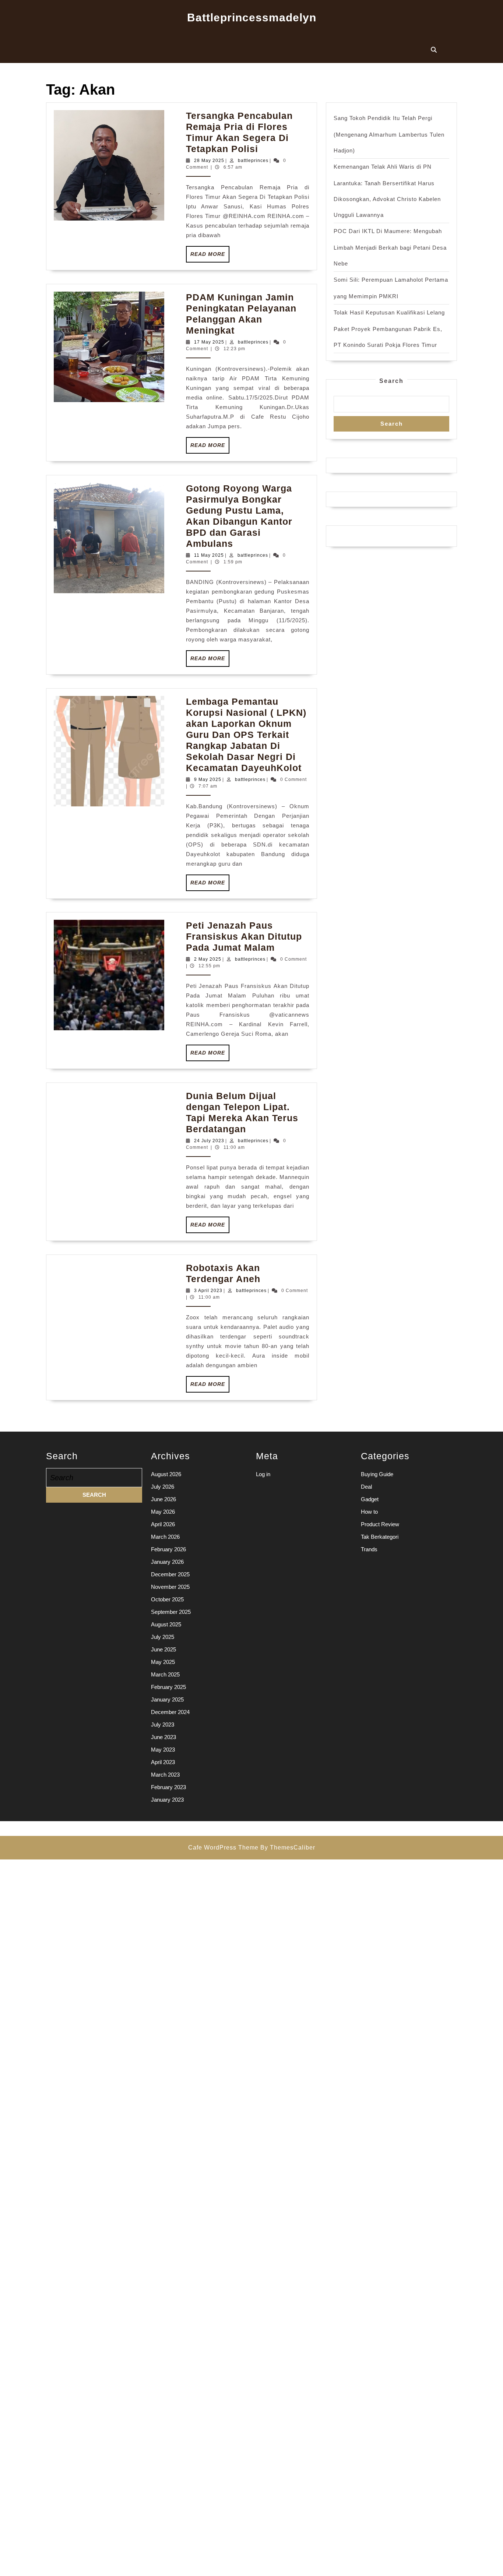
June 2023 (163, 1737)
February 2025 (168, 1687)
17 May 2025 (209, 342)
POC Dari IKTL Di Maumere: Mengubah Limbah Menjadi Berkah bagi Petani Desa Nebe (390, 247)
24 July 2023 (209, 1141)
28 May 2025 (209, 161)
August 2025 (166, 1624)
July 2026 (163, 1487)
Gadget (370, 1499)
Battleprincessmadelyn (252, 17)
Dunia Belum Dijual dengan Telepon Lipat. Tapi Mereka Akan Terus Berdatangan (242, 1112)
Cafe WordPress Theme (223, 1847)
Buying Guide (377, 1474)
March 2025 (165, 1674)
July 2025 (163, 1637)
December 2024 (170, 1712)
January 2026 (167, 1562)
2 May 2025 (208, 959)
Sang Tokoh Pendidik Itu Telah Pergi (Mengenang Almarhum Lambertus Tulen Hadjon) (389, 134)
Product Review (380, 1524)
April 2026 (163, 1524)
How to (369, 1512)
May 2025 (163, 1662)
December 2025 (170, 1574)
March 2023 (165, 1775)
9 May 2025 (208, 780)
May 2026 (163, 1512)
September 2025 (171, 1612)
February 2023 (168, 1787)
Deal (366, 1487)
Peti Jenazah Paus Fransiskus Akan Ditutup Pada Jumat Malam (244, 936)
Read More (210, 257)
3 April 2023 (208, 1291)
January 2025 (167, 1699)
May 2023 (163, 1750)
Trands (369, 1549)
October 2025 (167, 1599)
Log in (263, 1474)
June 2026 (163, 1499)
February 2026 (168, 1549)
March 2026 (165, 1537)
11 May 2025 (209, 555)
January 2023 (167, 1800)
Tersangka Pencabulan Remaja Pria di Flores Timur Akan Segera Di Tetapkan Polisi (239, 132)
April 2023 (163, 1762)
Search (391, 381)
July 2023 (163, 1725)
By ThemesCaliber (288, 1847)
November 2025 (170, 1587)
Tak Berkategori (380, 1537)
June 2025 (163, 1649)
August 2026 (166, 1474)
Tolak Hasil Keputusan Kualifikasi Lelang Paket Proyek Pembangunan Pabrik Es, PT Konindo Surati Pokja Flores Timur (389, 329)
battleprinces (253, 161)
